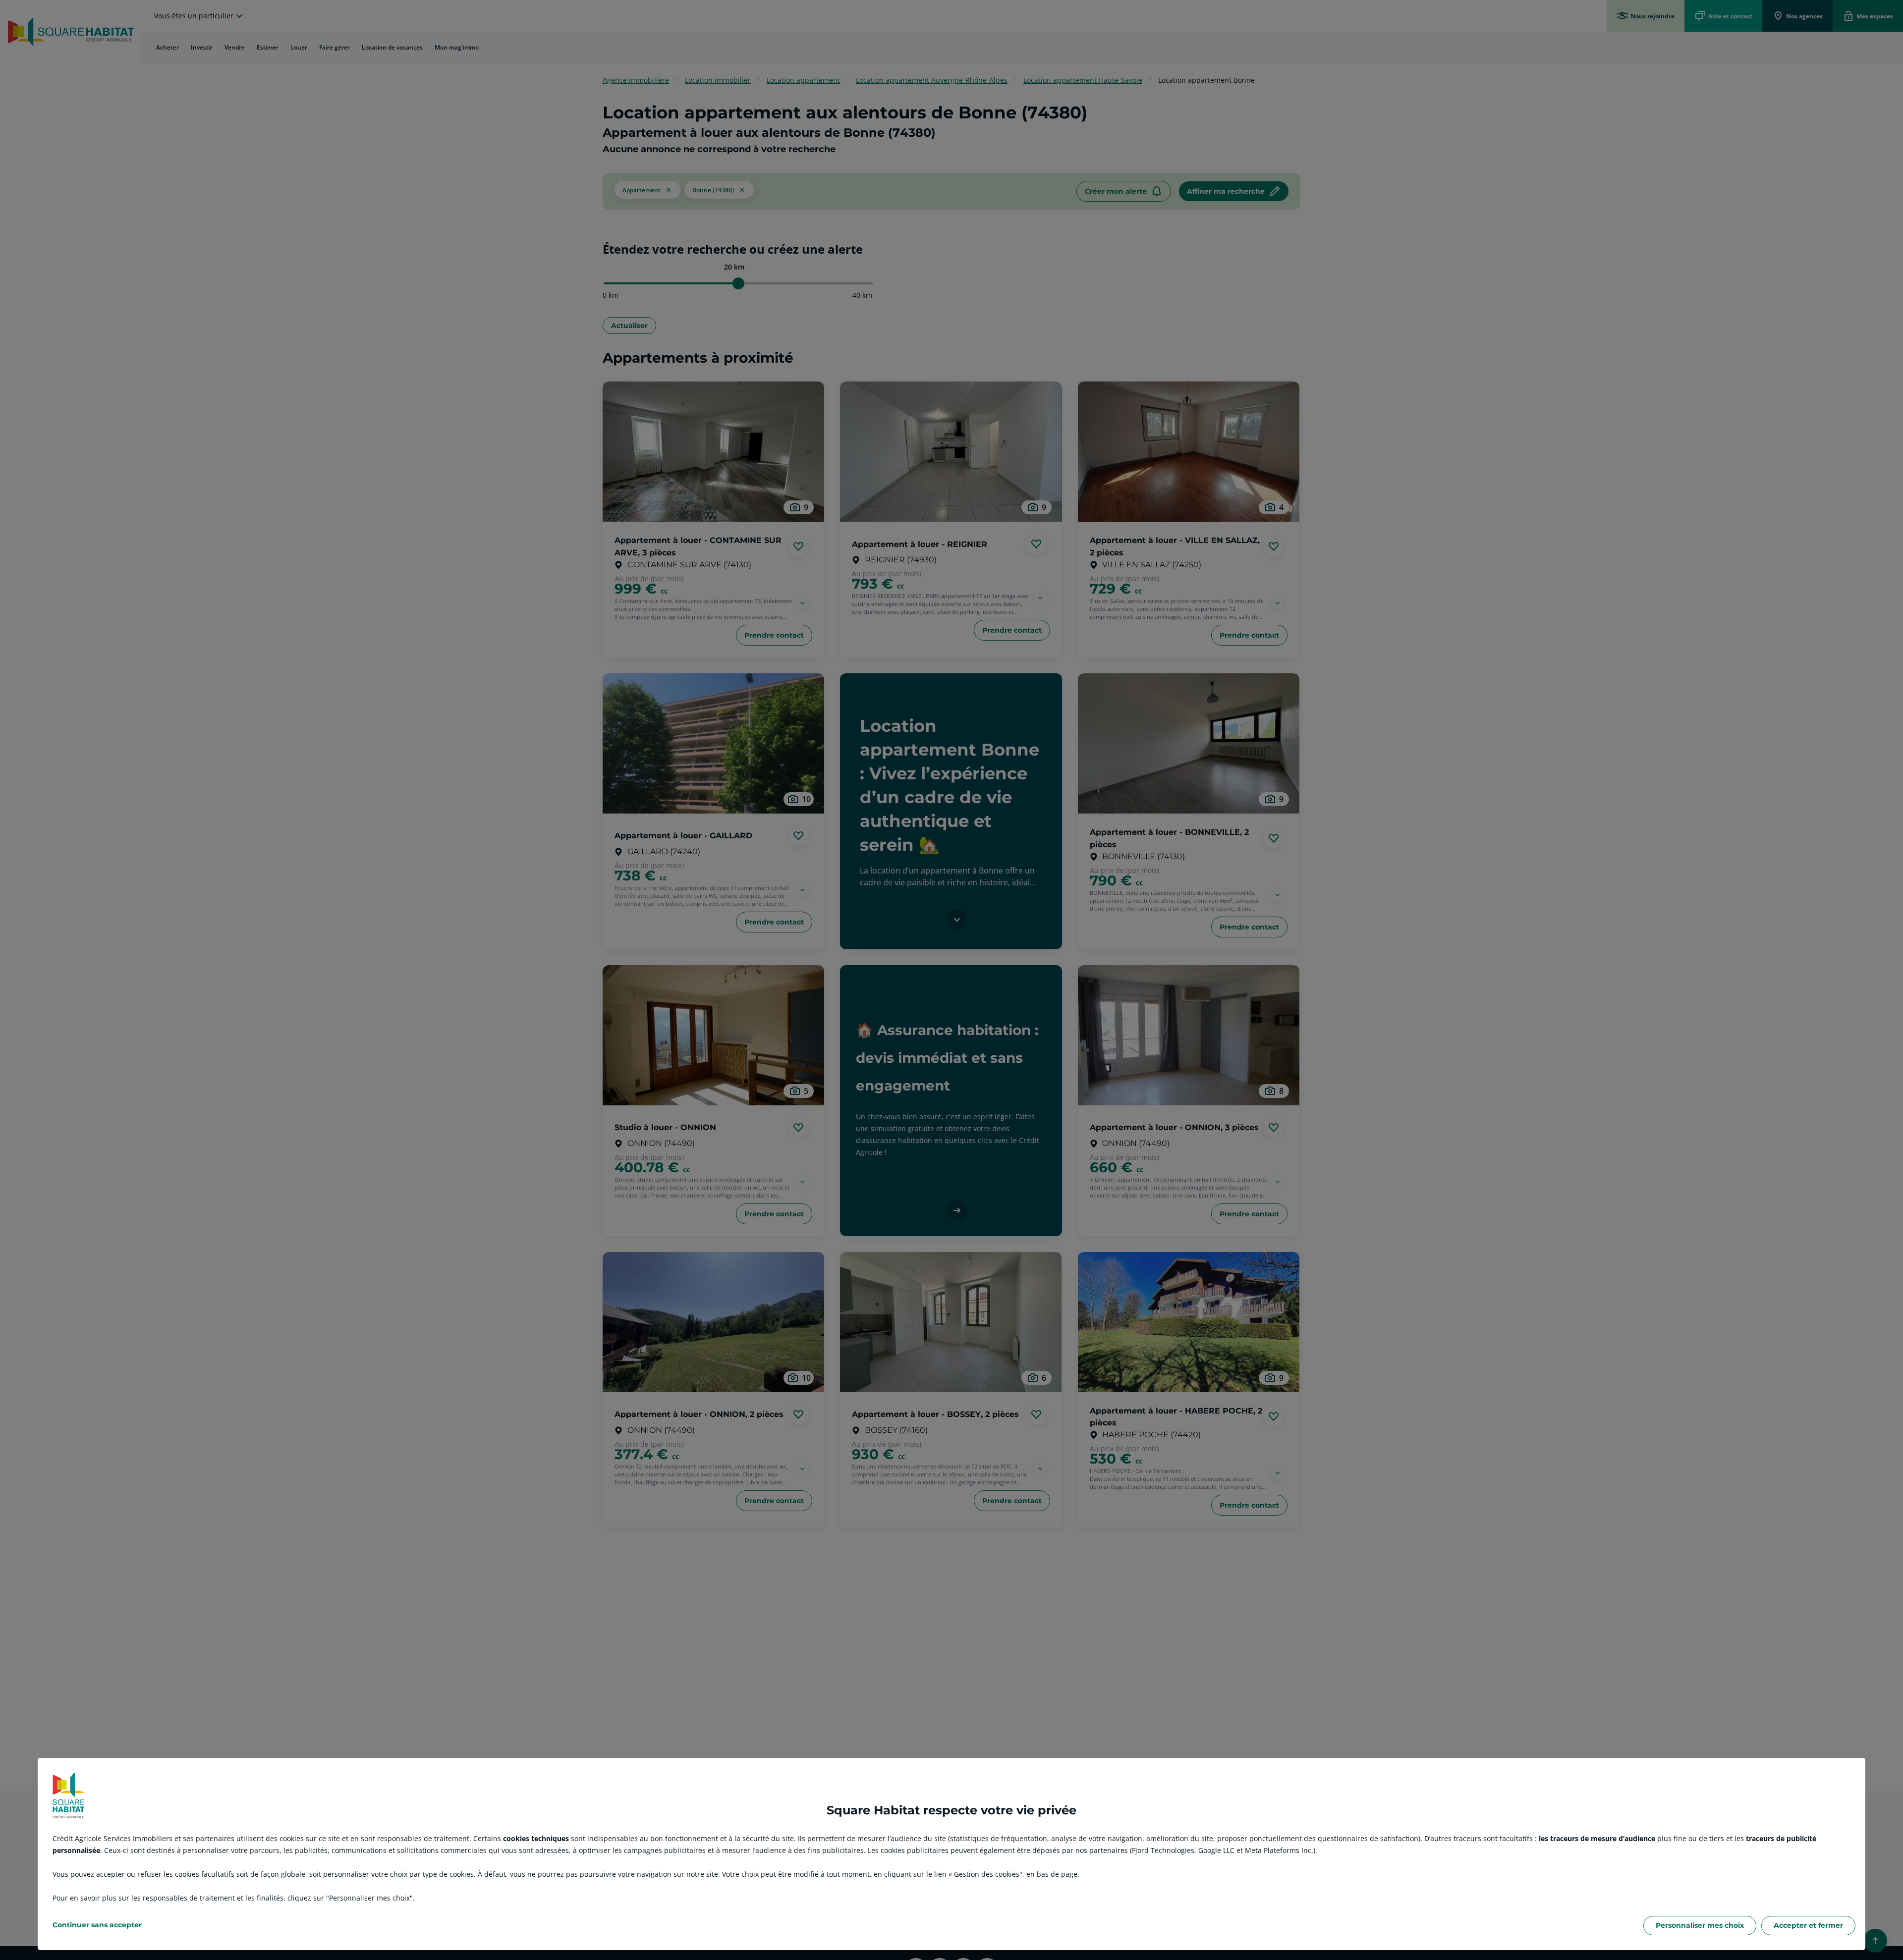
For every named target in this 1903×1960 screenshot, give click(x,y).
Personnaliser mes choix (1700, 1925)
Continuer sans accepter (97, 1925)
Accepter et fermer (1808, 1925)
